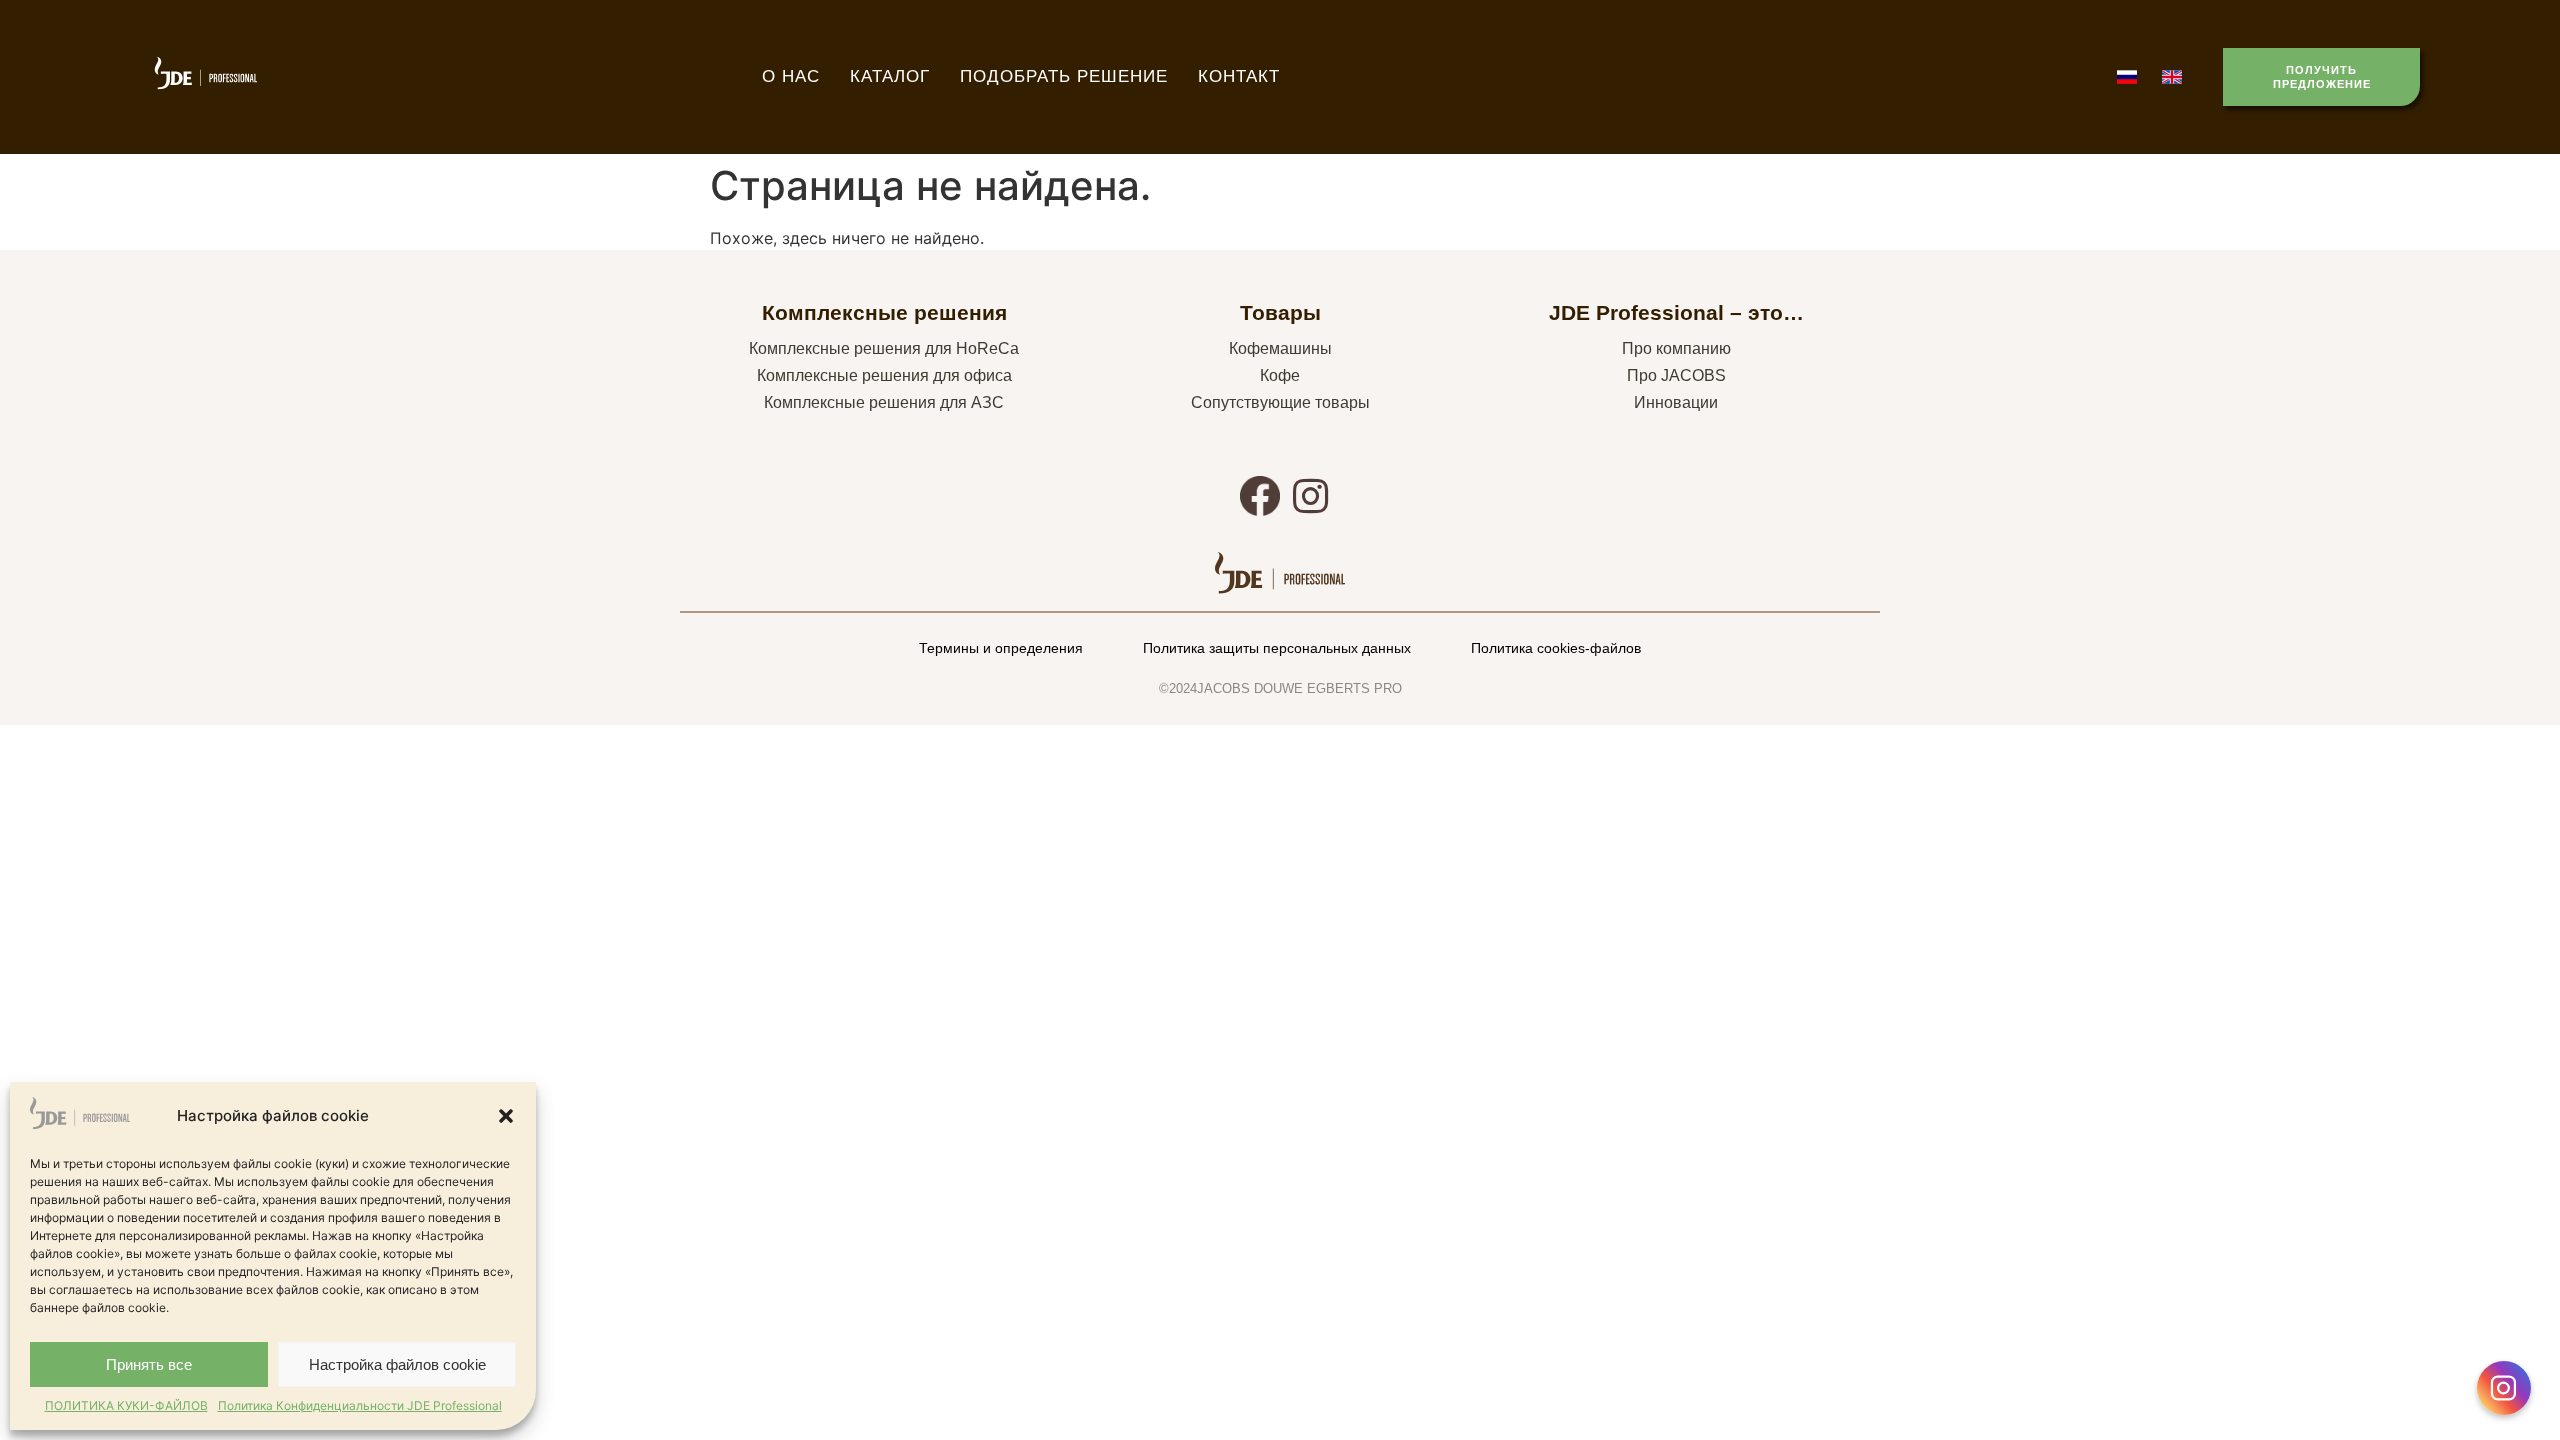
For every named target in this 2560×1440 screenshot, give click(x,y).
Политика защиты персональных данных (1277, 648)
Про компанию (1676, 348)
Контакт (1239, 76)
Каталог (890, 76)
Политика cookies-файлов (1556, 648)
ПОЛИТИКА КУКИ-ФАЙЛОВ (126, 1405)
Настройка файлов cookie (397, 1364)
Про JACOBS (1676, 375)
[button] (506, 1116)
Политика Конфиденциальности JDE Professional (360, 1405)
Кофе (1280, 375)
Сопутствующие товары (1280, 402)
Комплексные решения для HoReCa (884, 348)
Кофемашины (1280, 348)
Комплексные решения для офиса (884, 375)
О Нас (791, 76)
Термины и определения (1001, 648)
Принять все (149, 1364)
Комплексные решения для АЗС (884, 402)
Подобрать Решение (1064, 76)
